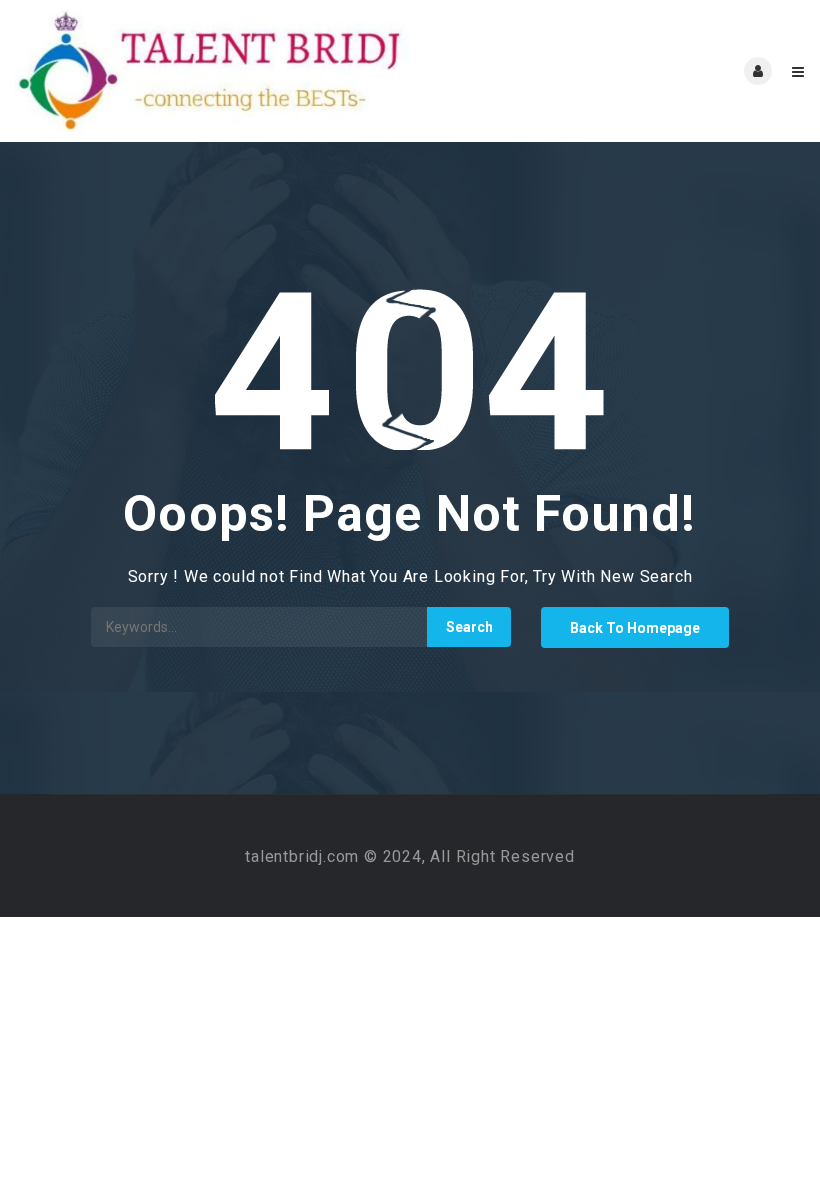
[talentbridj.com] (212, 71)
